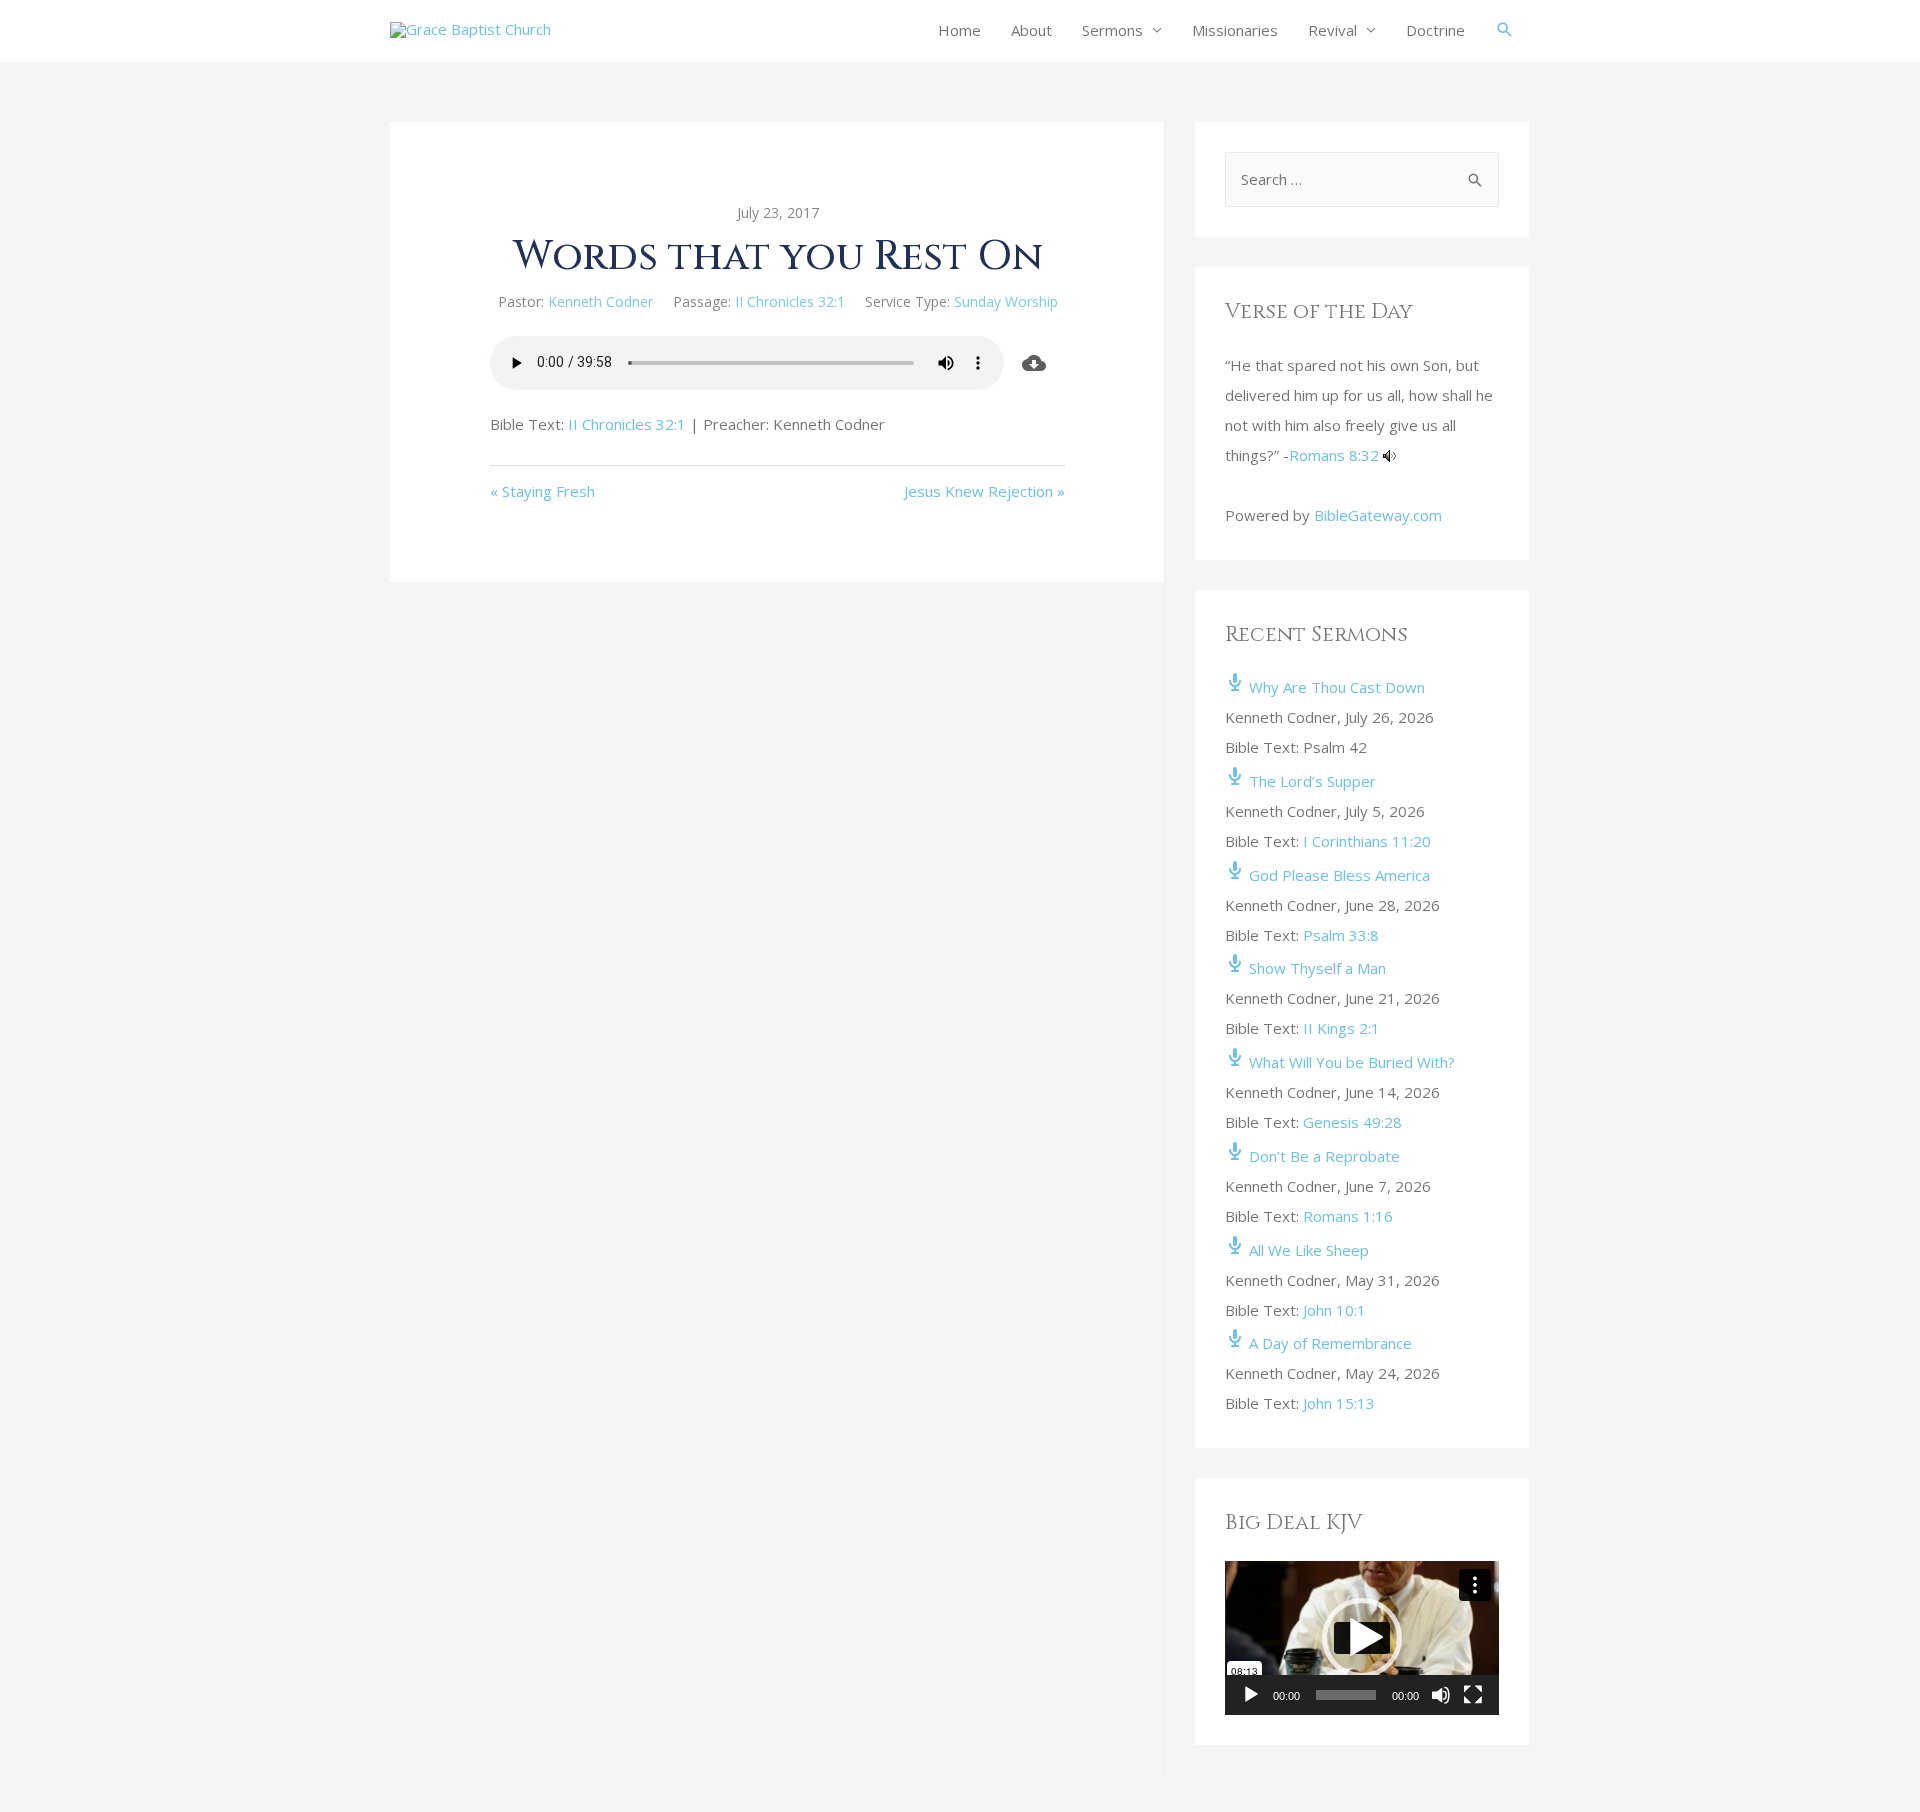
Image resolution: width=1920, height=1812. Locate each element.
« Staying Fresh (542, 491)
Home (959, 30)
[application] (1362, 1638)
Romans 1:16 (1348, 1216)
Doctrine (1435, 30)
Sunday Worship (1006, 301)
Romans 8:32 (1334, 455)
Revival (1332, 30)
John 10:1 (1334, 1310)
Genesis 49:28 (1352, 1122)
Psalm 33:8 (1341, 935)
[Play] (1251, 1695)
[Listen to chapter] (1389, 455)
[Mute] (1441, 1695)
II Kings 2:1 (1341, 1028)
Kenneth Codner (600, 301)
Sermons (1112, 30)
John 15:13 (1339, 1403)
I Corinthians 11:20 (1367, 841)
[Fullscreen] (1473, 1695)
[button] (1362, 1638)
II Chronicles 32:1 (790, 301)
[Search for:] (1362, 179)
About (1031, 30)
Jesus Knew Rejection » (984, 491)
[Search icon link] (1505, 30)
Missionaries (1235, 30)
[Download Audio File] (1035, 363)
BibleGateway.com (1378, 515)
